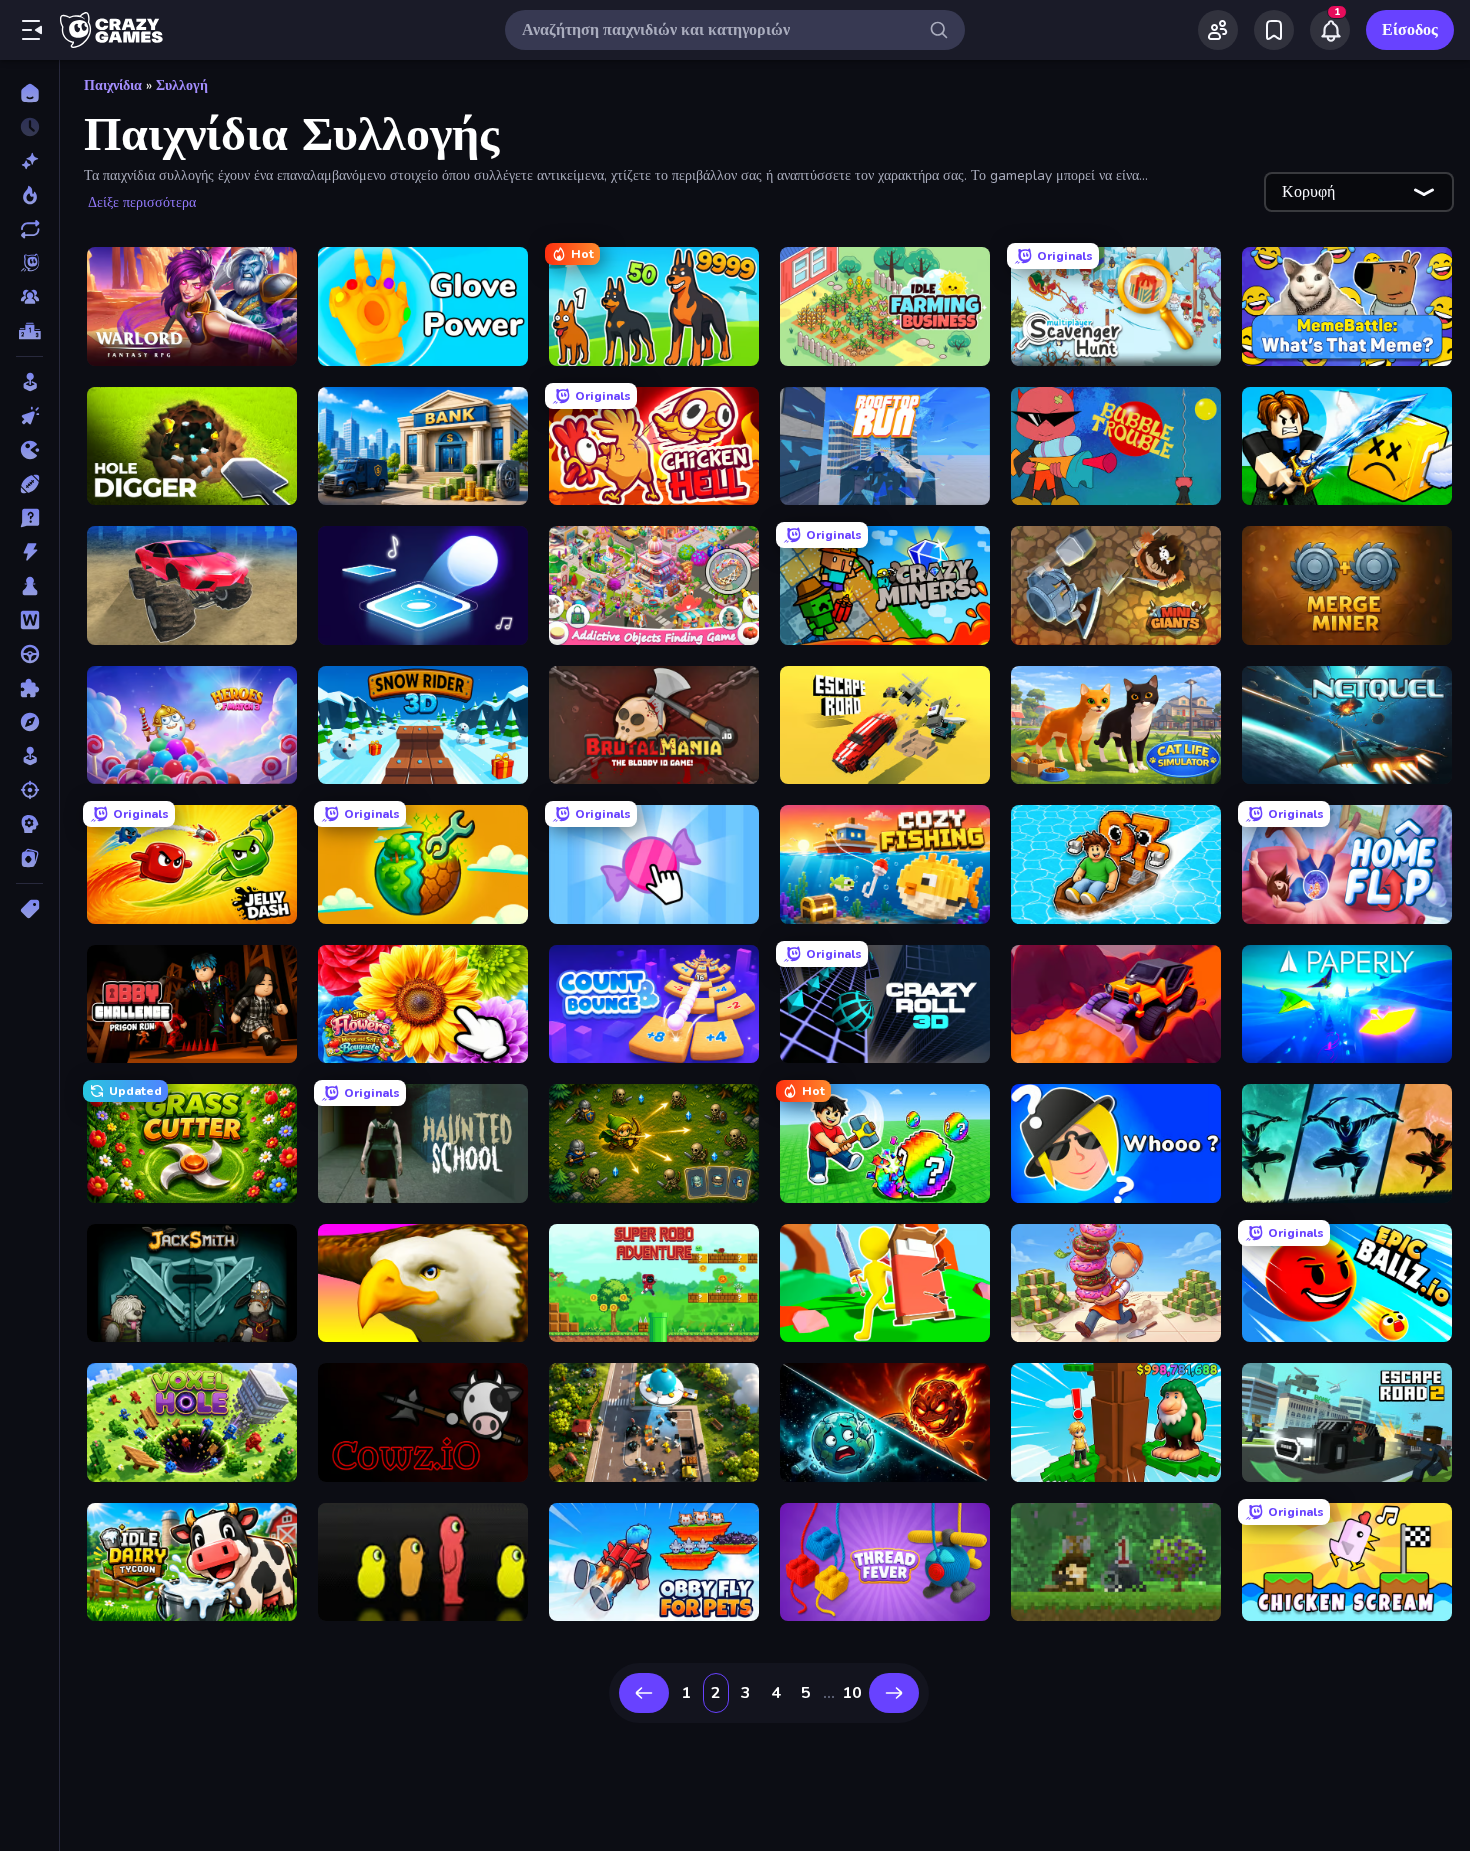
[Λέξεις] (29, 620)
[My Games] (1274, 30)
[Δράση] (29, 552)
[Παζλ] (29, 688)
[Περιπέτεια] (29, 722)
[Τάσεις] (29, 195)
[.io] (29, 450)
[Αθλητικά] (29, 484)
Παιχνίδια (113, 85)
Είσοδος (1410, 30)
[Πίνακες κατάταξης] (29, 331)
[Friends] (1218, 30)
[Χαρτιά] (29, 858)
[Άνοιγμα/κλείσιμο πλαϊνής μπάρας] (32, 30)
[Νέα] (29, 161)
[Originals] (29, 263)
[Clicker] (29, 416)
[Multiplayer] (29, 297)
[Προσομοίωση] (29, 756)
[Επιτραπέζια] (29, 586)
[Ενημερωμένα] (29, 229)
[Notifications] (1330, 30)
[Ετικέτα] (29, 909)
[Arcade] (29, 382)
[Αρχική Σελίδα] (29, 93)
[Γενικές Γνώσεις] (29, 518)
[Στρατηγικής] (29, 824)
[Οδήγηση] (29, 654)
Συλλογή (182, 85)
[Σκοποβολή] (29, 790)
